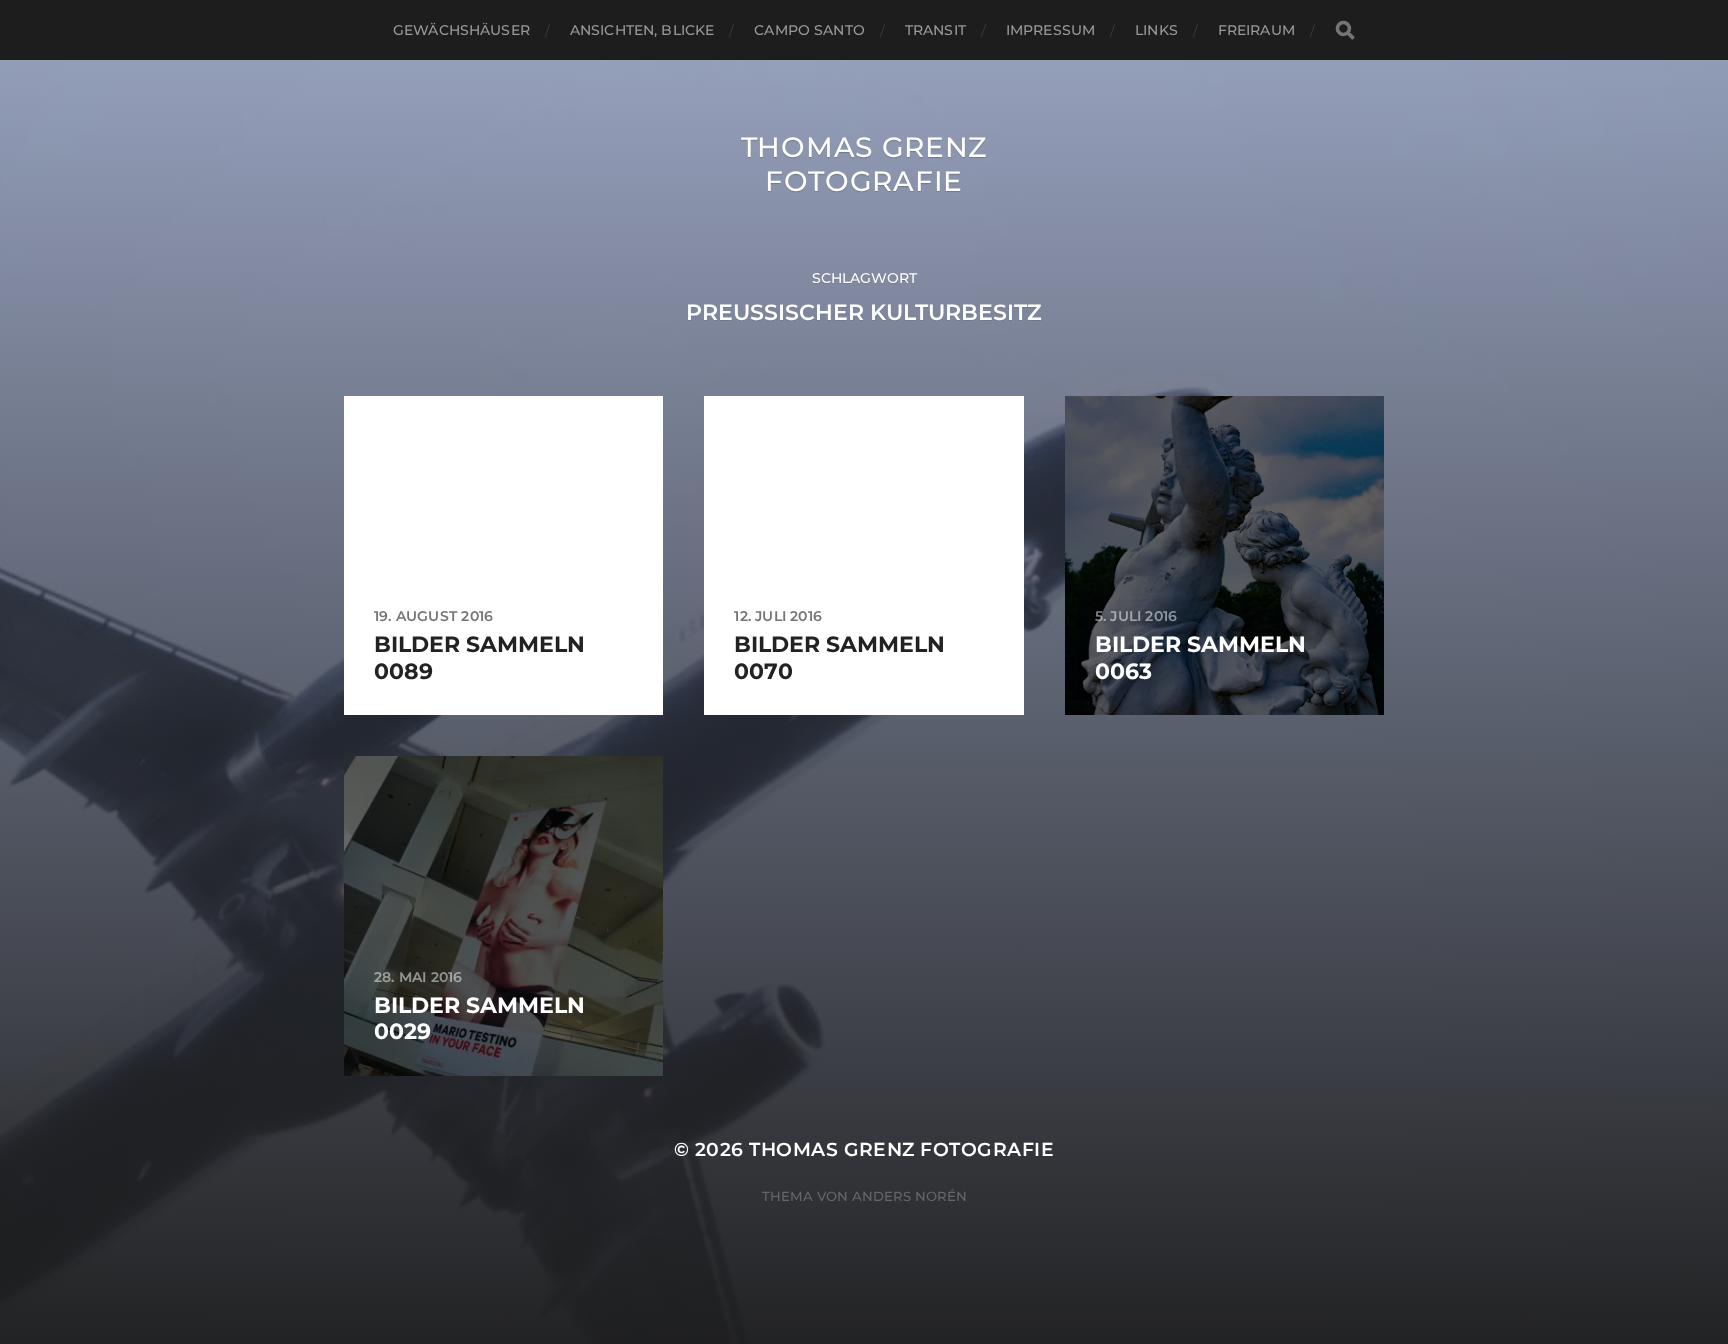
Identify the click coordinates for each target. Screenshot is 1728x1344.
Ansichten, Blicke (642, 30)
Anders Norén (909, 1196)
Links (1156, 30)
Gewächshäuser (461, 30)
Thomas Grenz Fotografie (864, 164)
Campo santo (809, 30)
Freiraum (1256, 30)
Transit (935, 30)
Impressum (1050, 30)
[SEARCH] (1345, 30)
